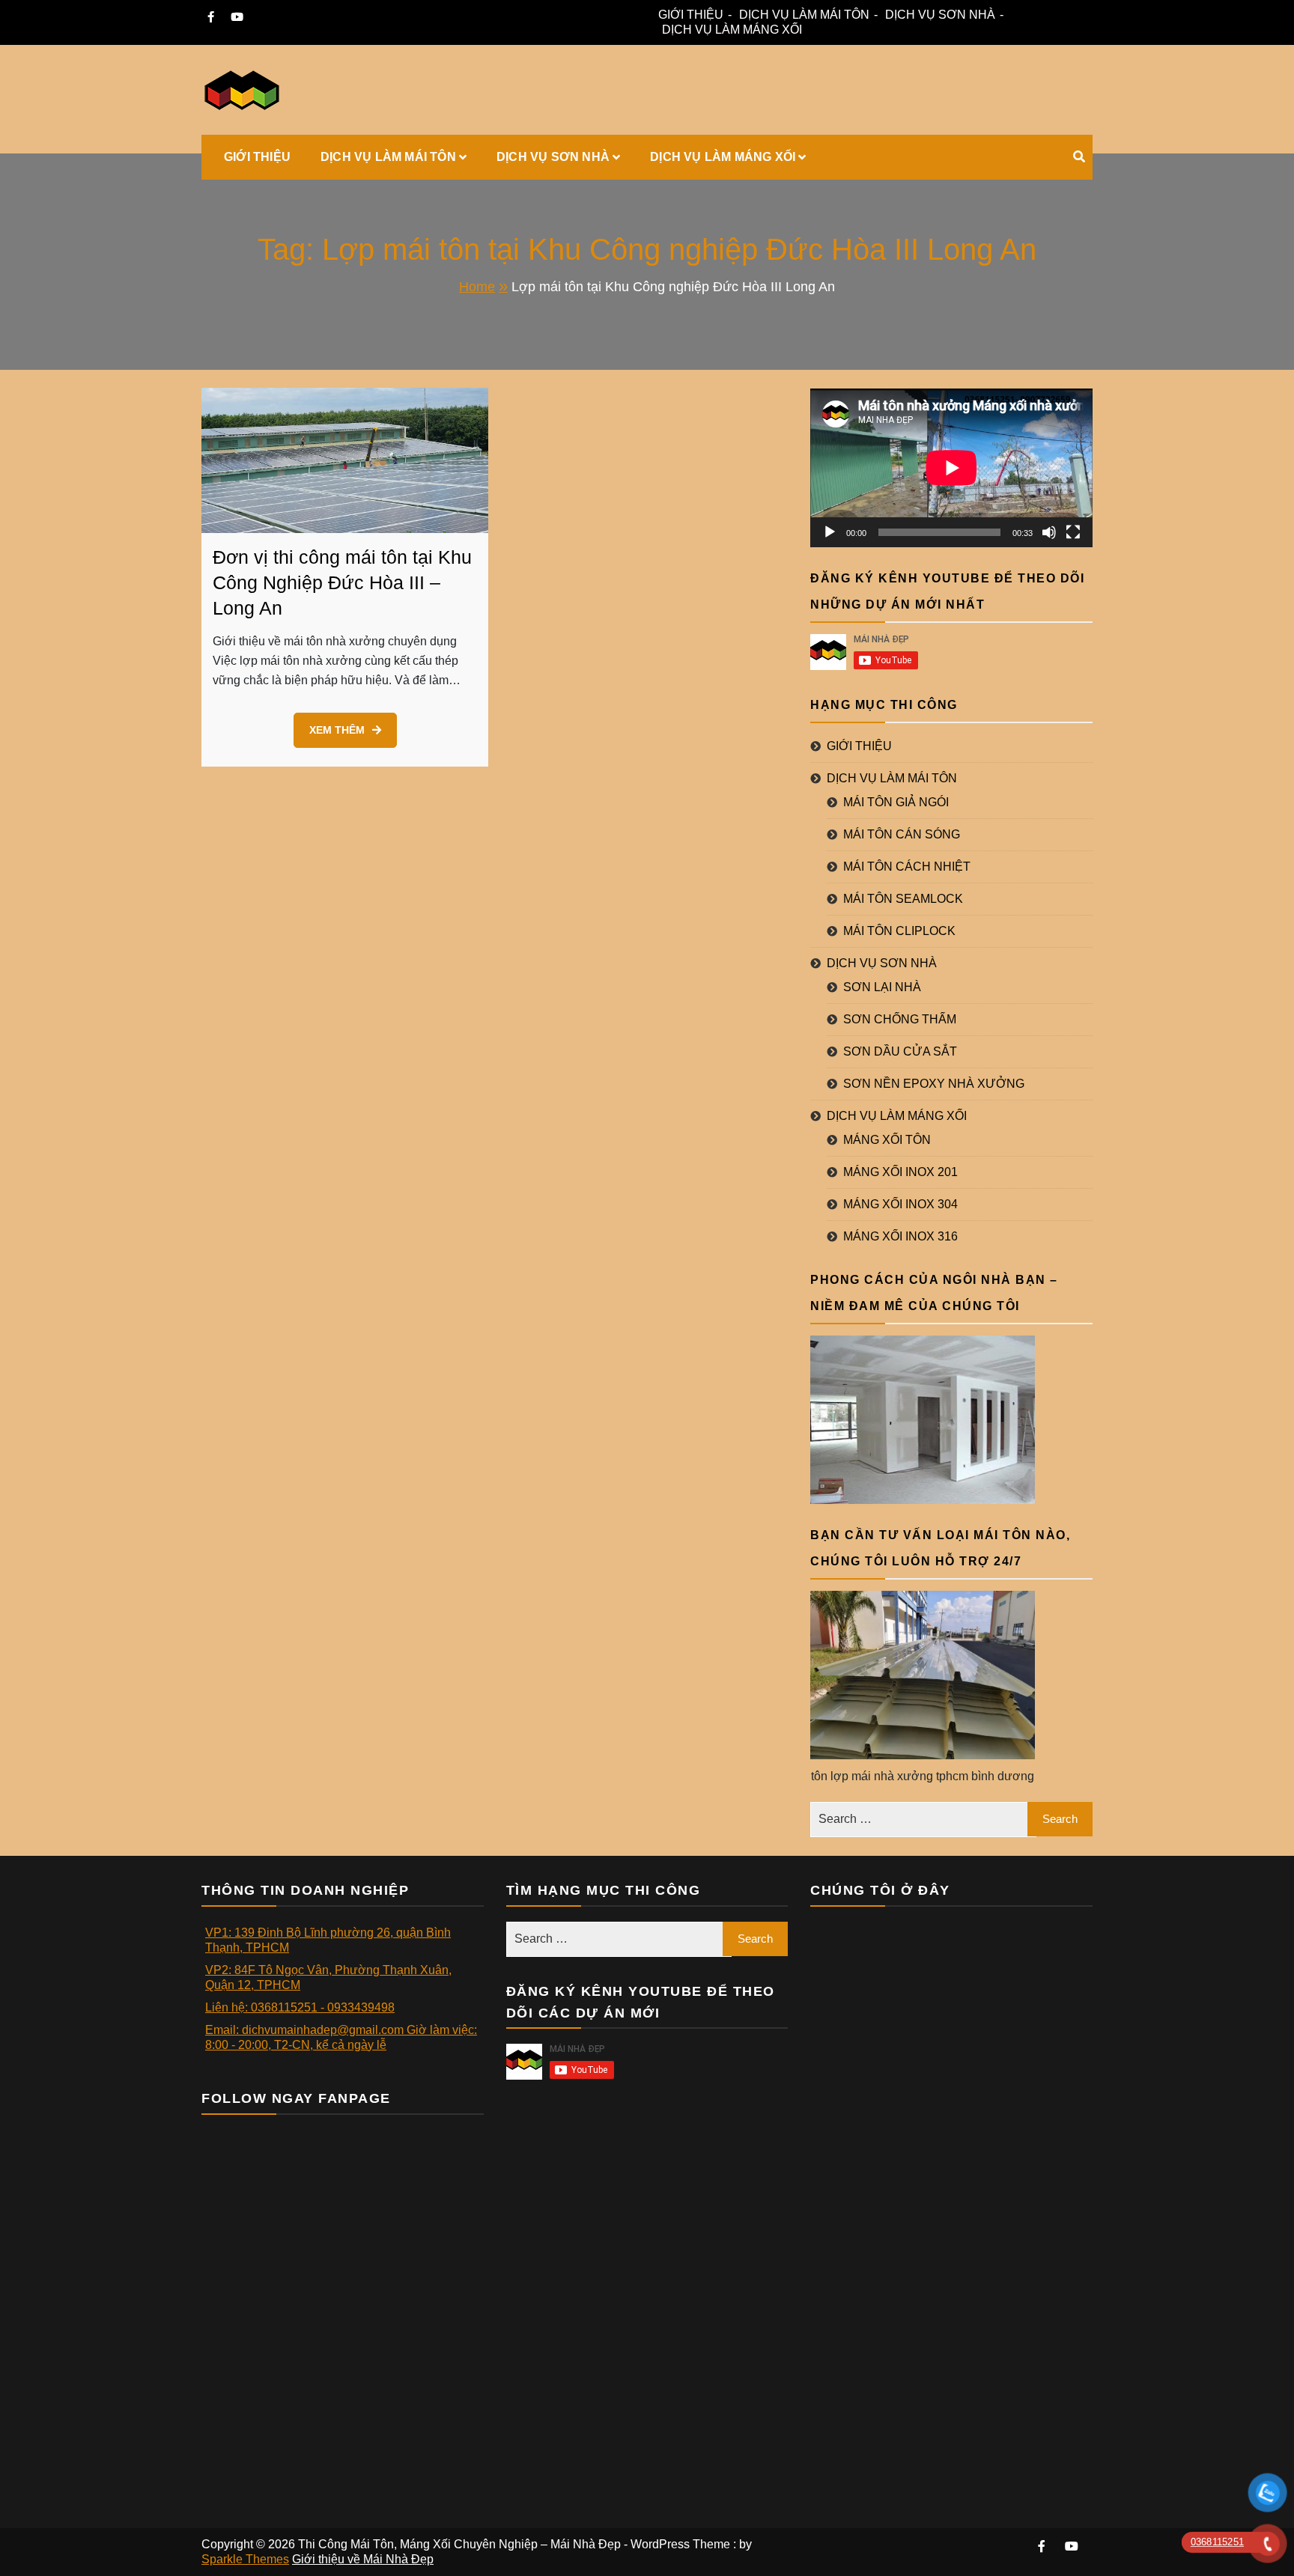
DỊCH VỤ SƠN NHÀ (940, 15)
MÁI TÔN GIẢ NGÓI (896, 802)
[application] (951, 468)
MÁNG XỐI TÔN (887, 1140)
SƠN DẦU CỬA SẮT (900, 1051)
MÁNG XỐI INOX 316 (900, 1236)
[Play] (830, 532)
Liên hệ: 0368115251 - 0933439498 (300, 2007)
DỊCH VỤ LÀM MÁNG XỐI (732, 30)
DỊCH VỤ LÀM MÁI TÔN (804, 15)
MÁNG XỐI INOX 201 (900, 1172)
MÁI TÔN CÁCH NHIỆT (907, 867)
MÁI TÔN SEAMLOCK (903, 899)
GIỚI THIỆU (691, 15)
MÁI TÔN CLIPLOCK (899, 931)
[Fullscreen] (1073, 532)
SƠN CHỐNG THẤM (900, 1019)
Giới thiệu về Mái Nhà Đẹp (363, 2559)
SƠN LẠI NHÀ (882, 987)
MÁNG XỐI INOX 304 (900, 1204)
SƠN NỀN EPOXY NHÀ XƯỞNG (934, 1084)
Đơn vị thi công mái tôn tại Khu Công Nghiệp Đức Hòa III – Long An (342, 582)
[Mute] (1049, 532)
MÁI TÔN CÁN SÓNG (902, 834)
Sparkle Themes (245, 2559)
